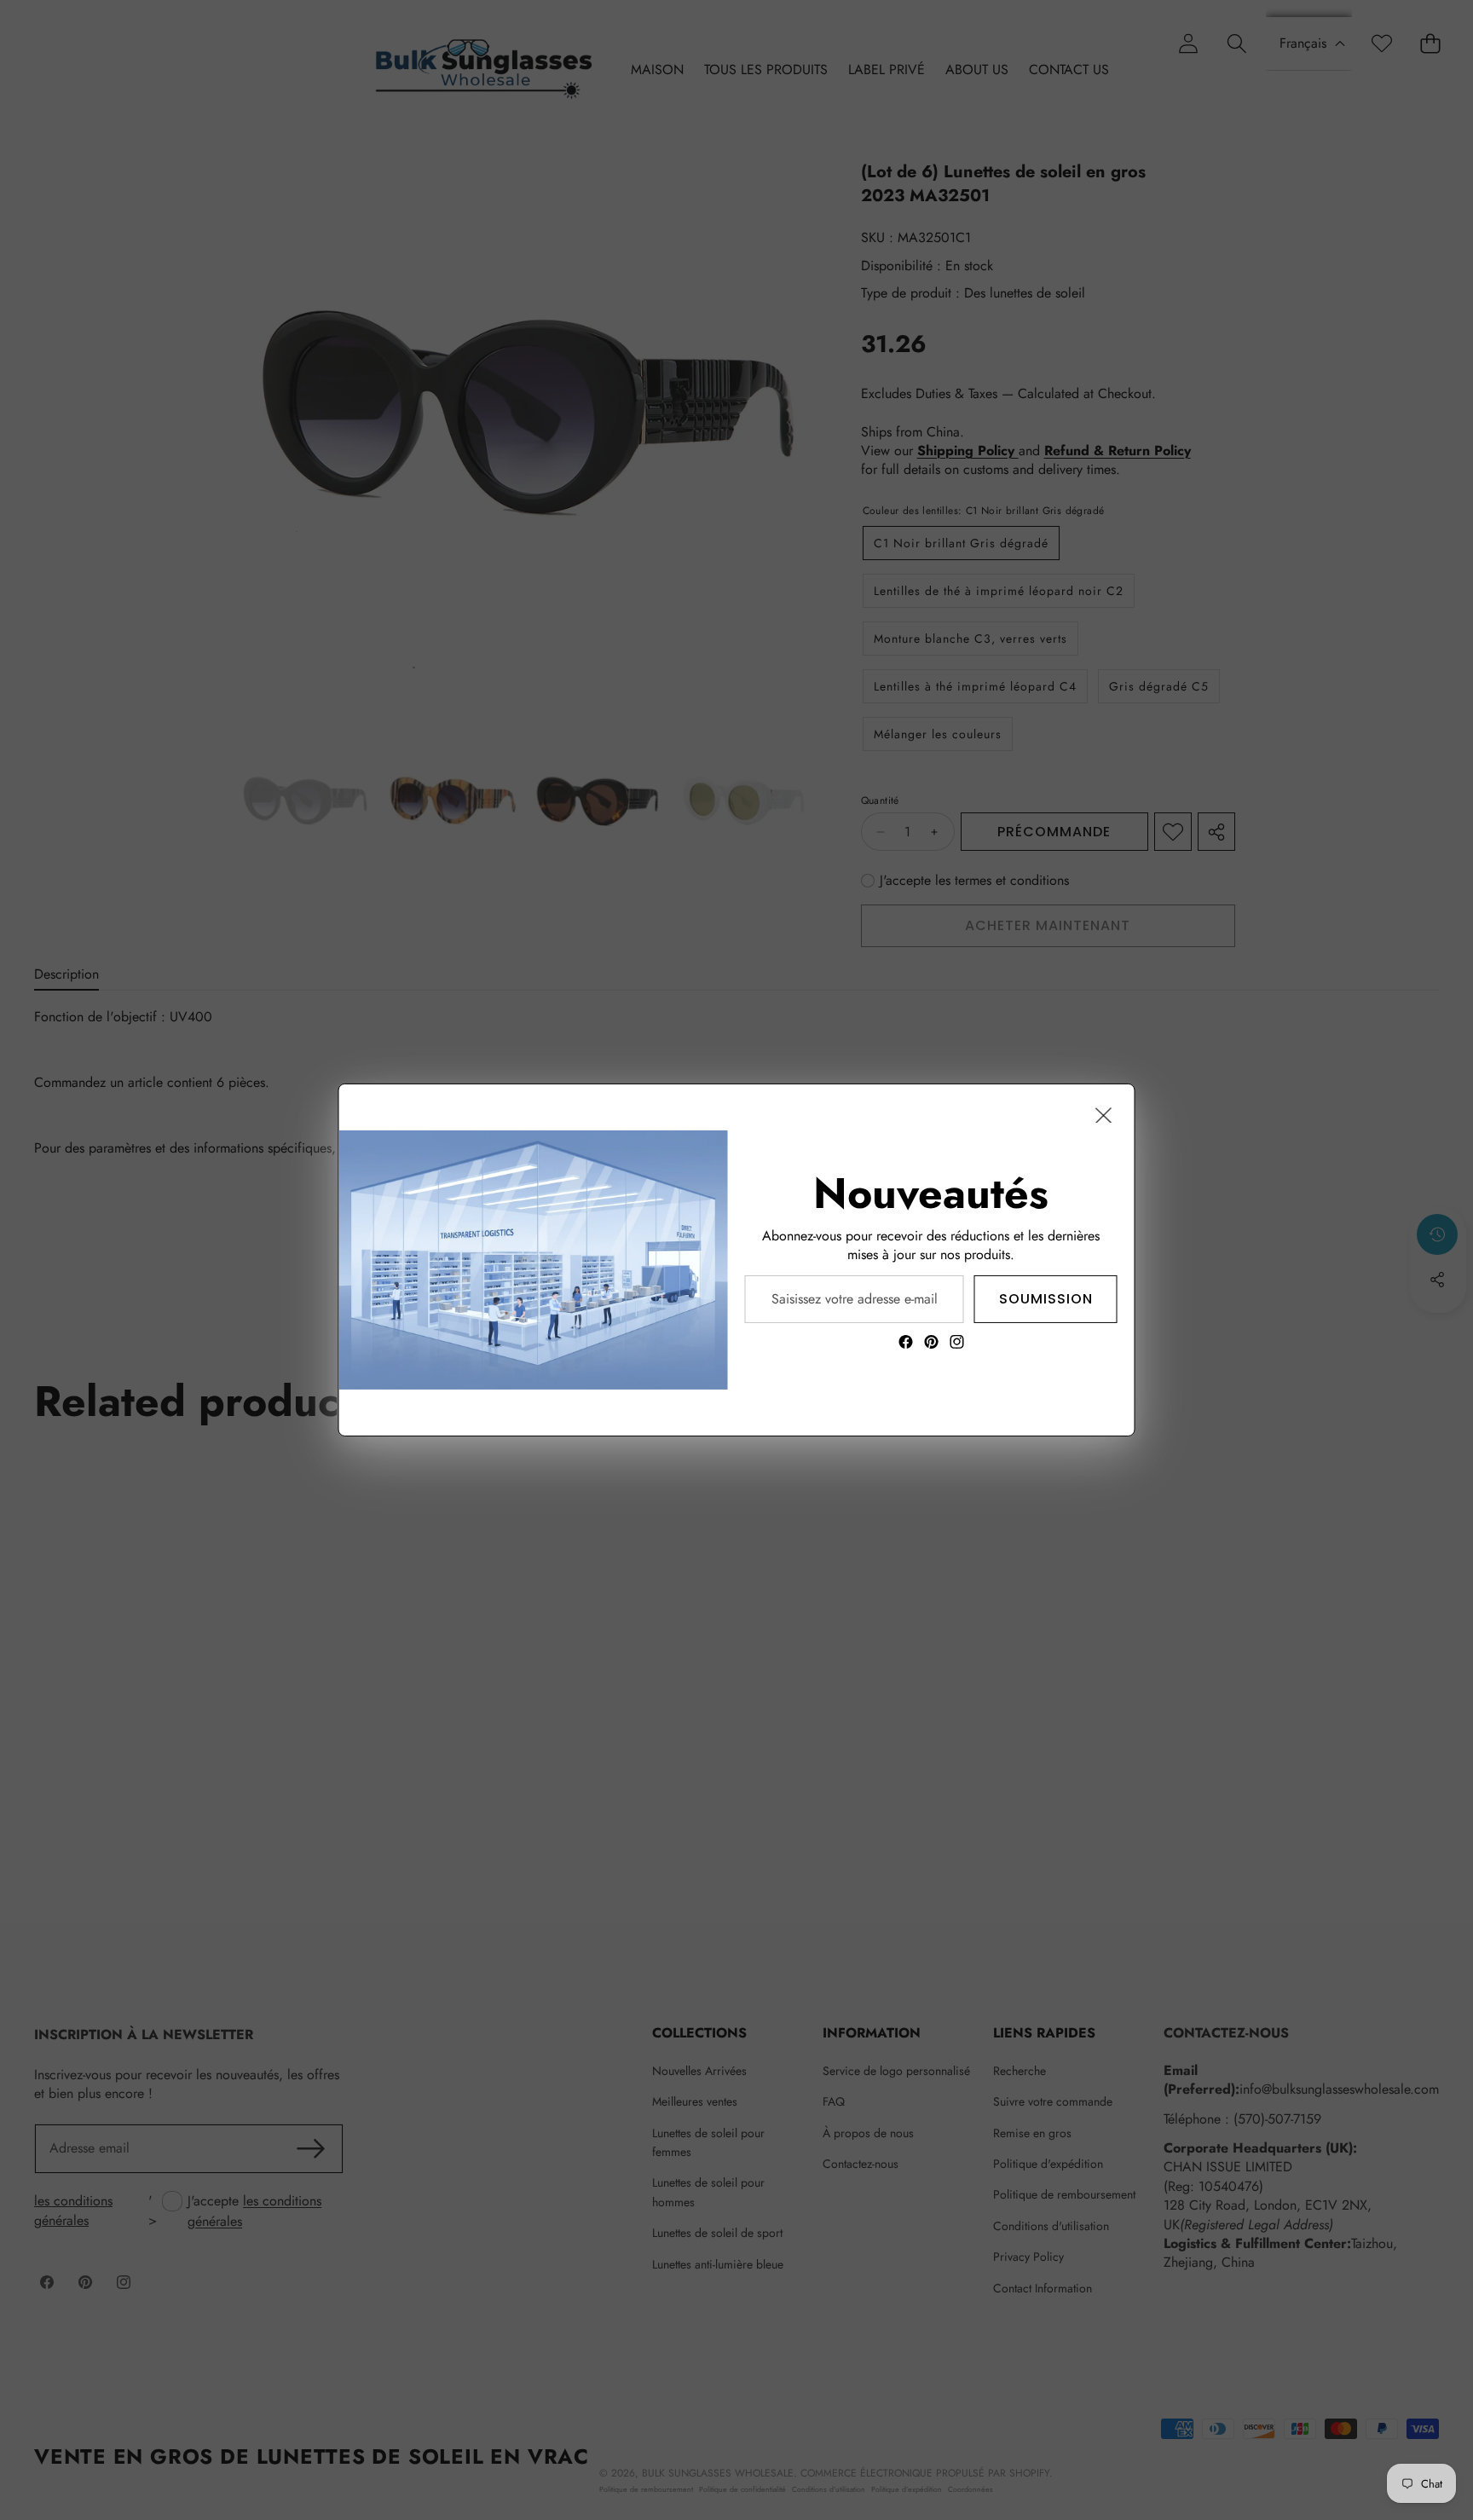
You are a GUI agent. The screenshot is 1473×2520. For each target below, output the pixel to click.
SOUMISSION (1046, 1299)
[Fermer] (1104, 1115)
